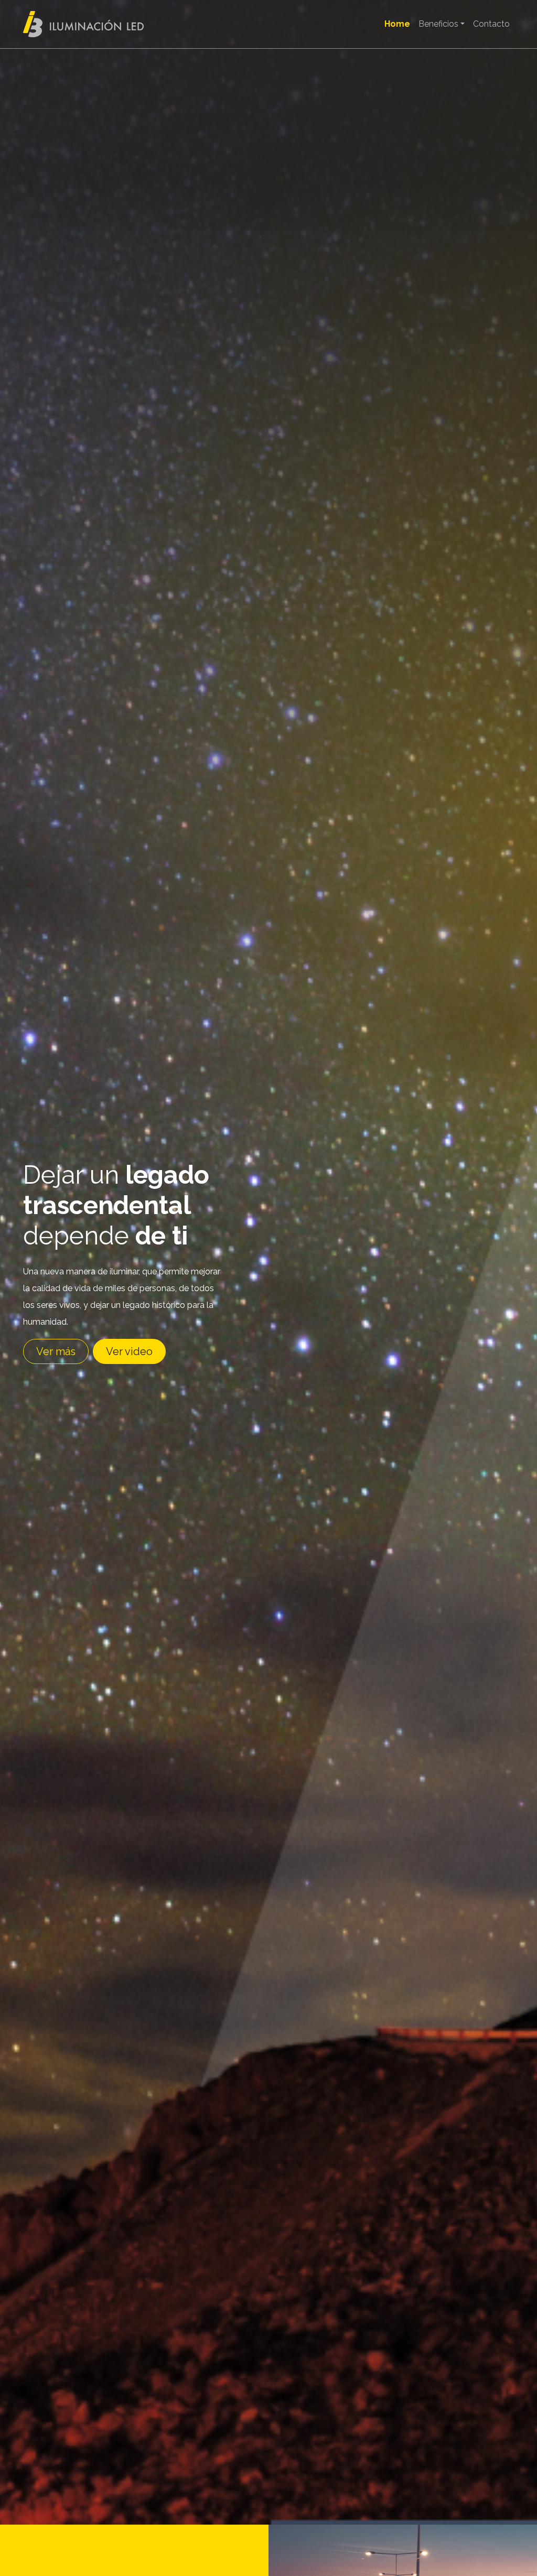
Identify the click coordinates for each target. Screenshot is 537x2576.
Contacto (491, 24)
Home (397, 24)
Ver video (129, 1351)
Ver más (56, 1351)
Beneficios (438, 24)
